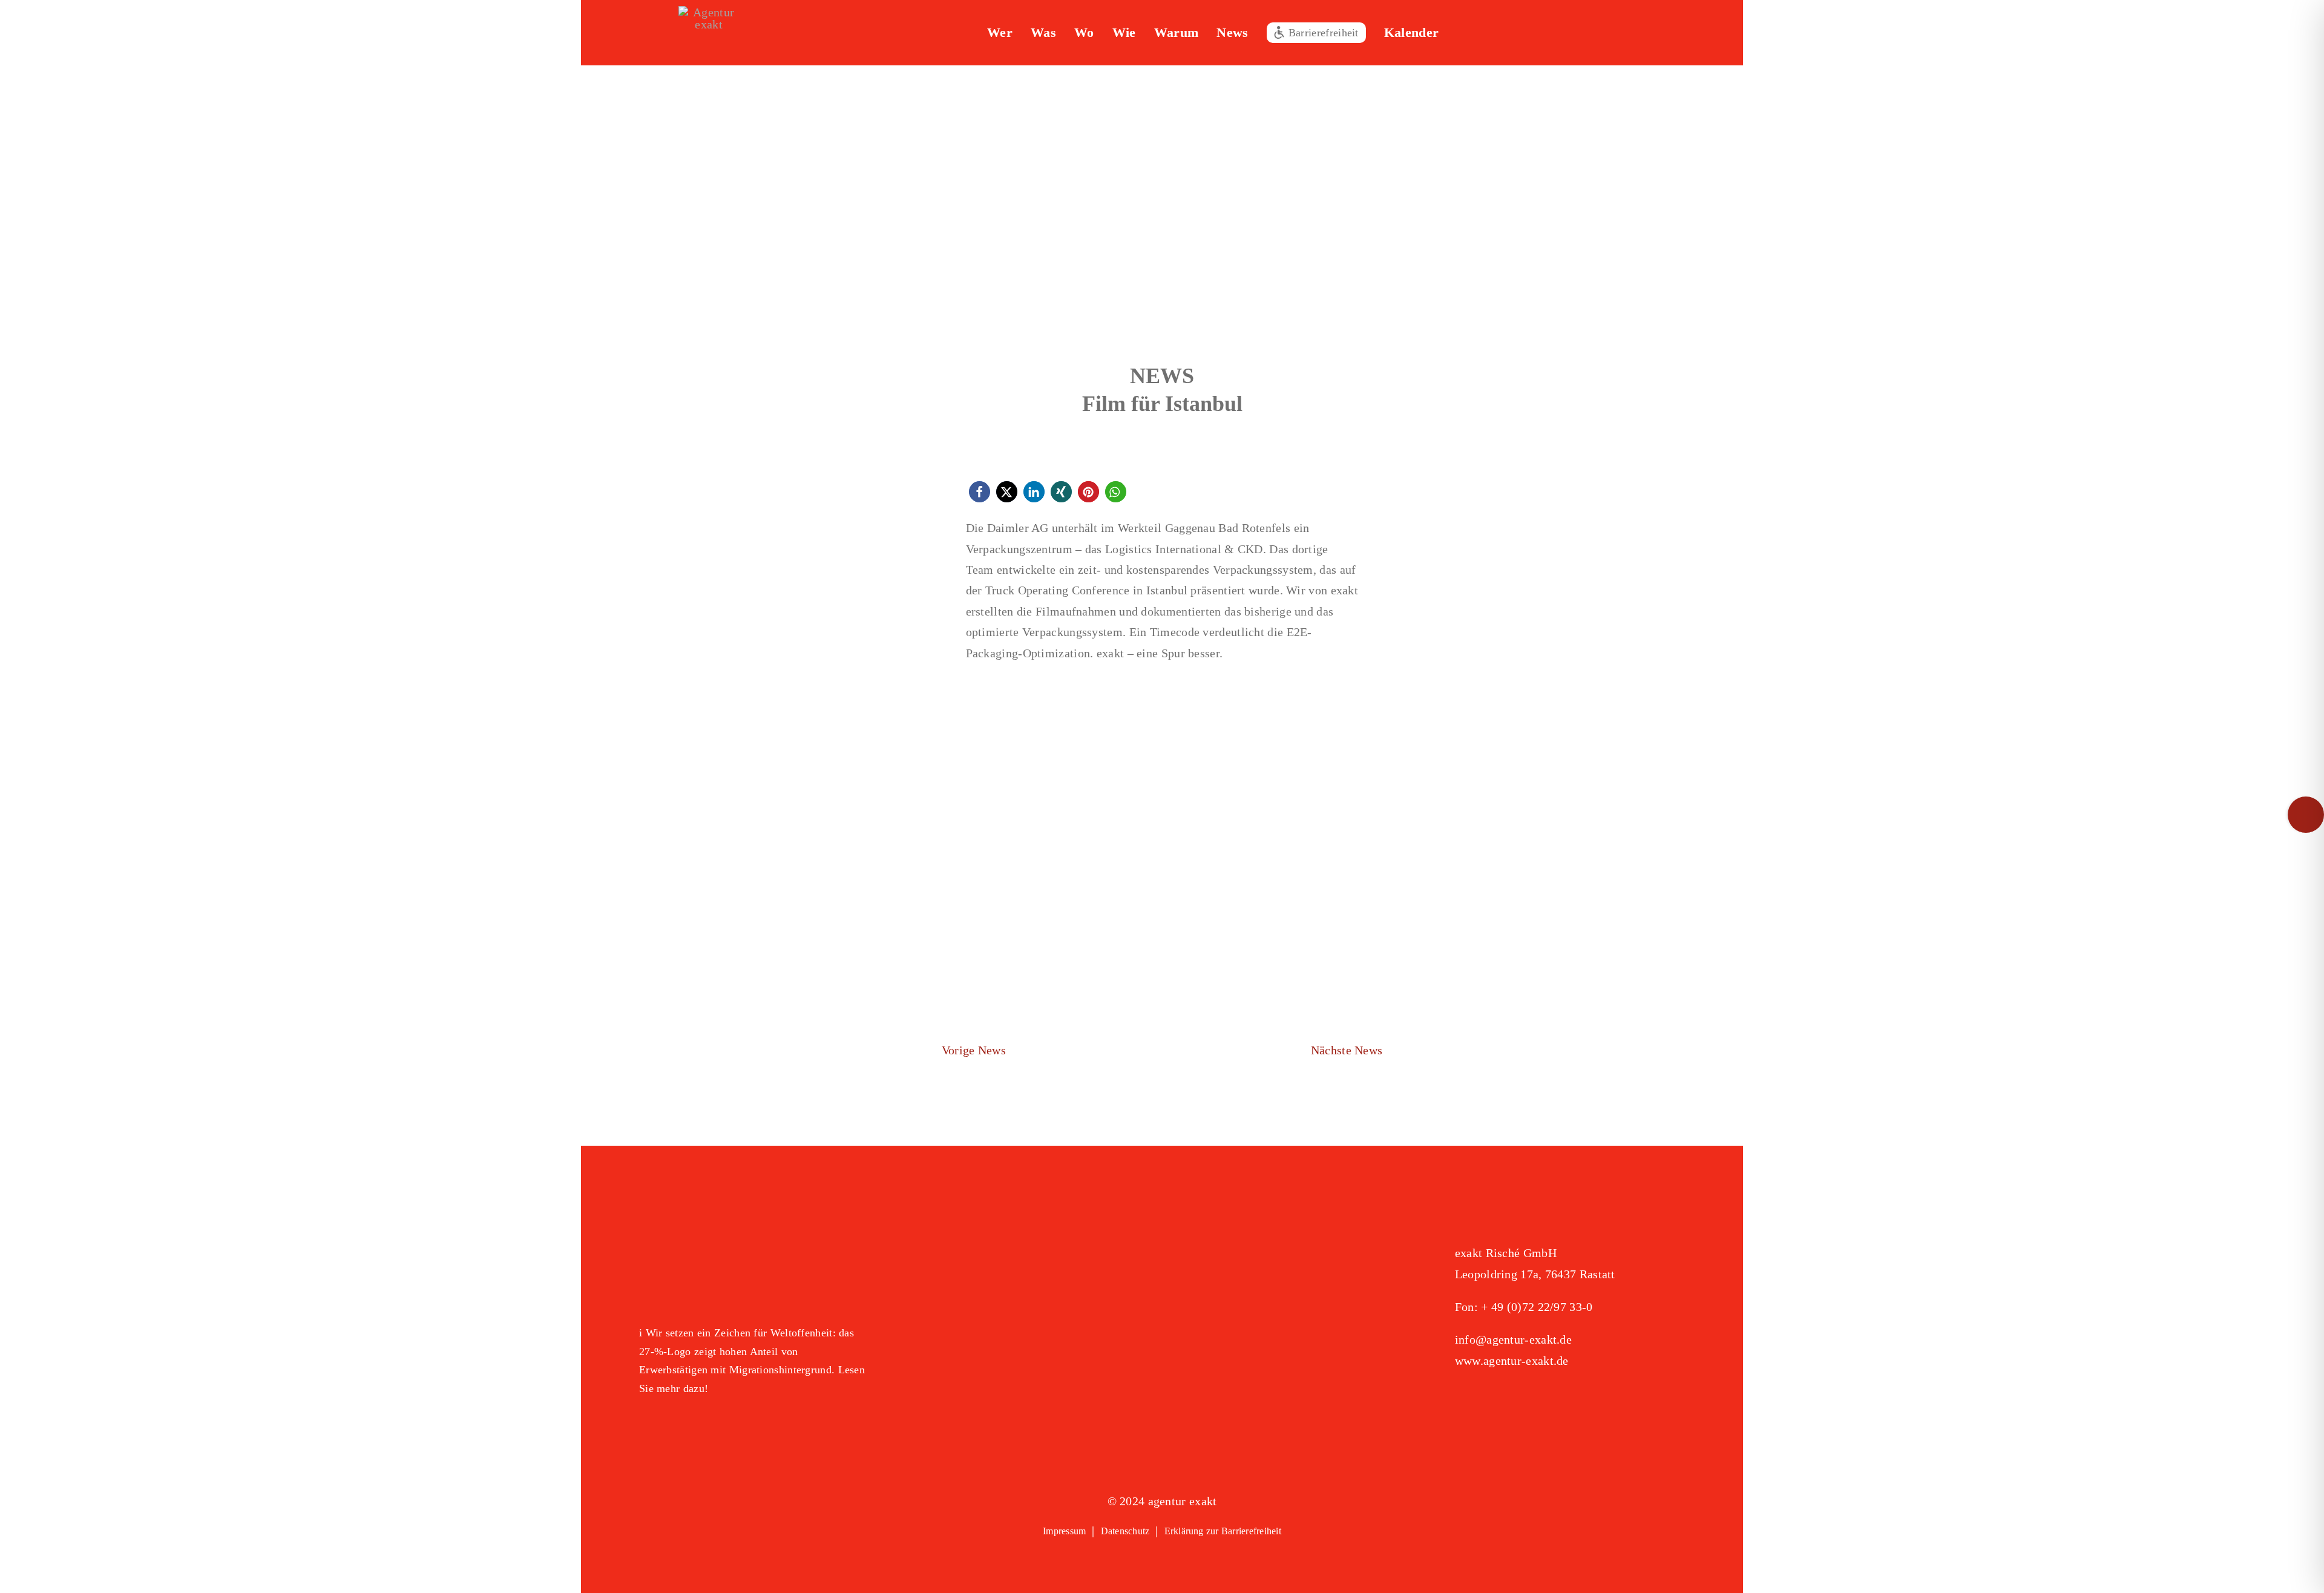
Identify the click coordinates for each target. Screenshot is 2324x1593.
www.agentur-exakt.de (1512, 1361)
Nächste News (1347, 1050)
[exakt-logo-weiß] (709, 12)
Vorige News (974, 1050)
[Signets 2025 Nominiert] (1515, 1401)
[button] (1513, 33)
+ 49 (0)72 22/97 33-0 (1537, 1307)
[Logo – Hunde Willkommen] (700, 1427)
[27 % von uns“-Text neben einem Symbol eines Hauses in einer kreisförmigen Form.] (754, 1237)
